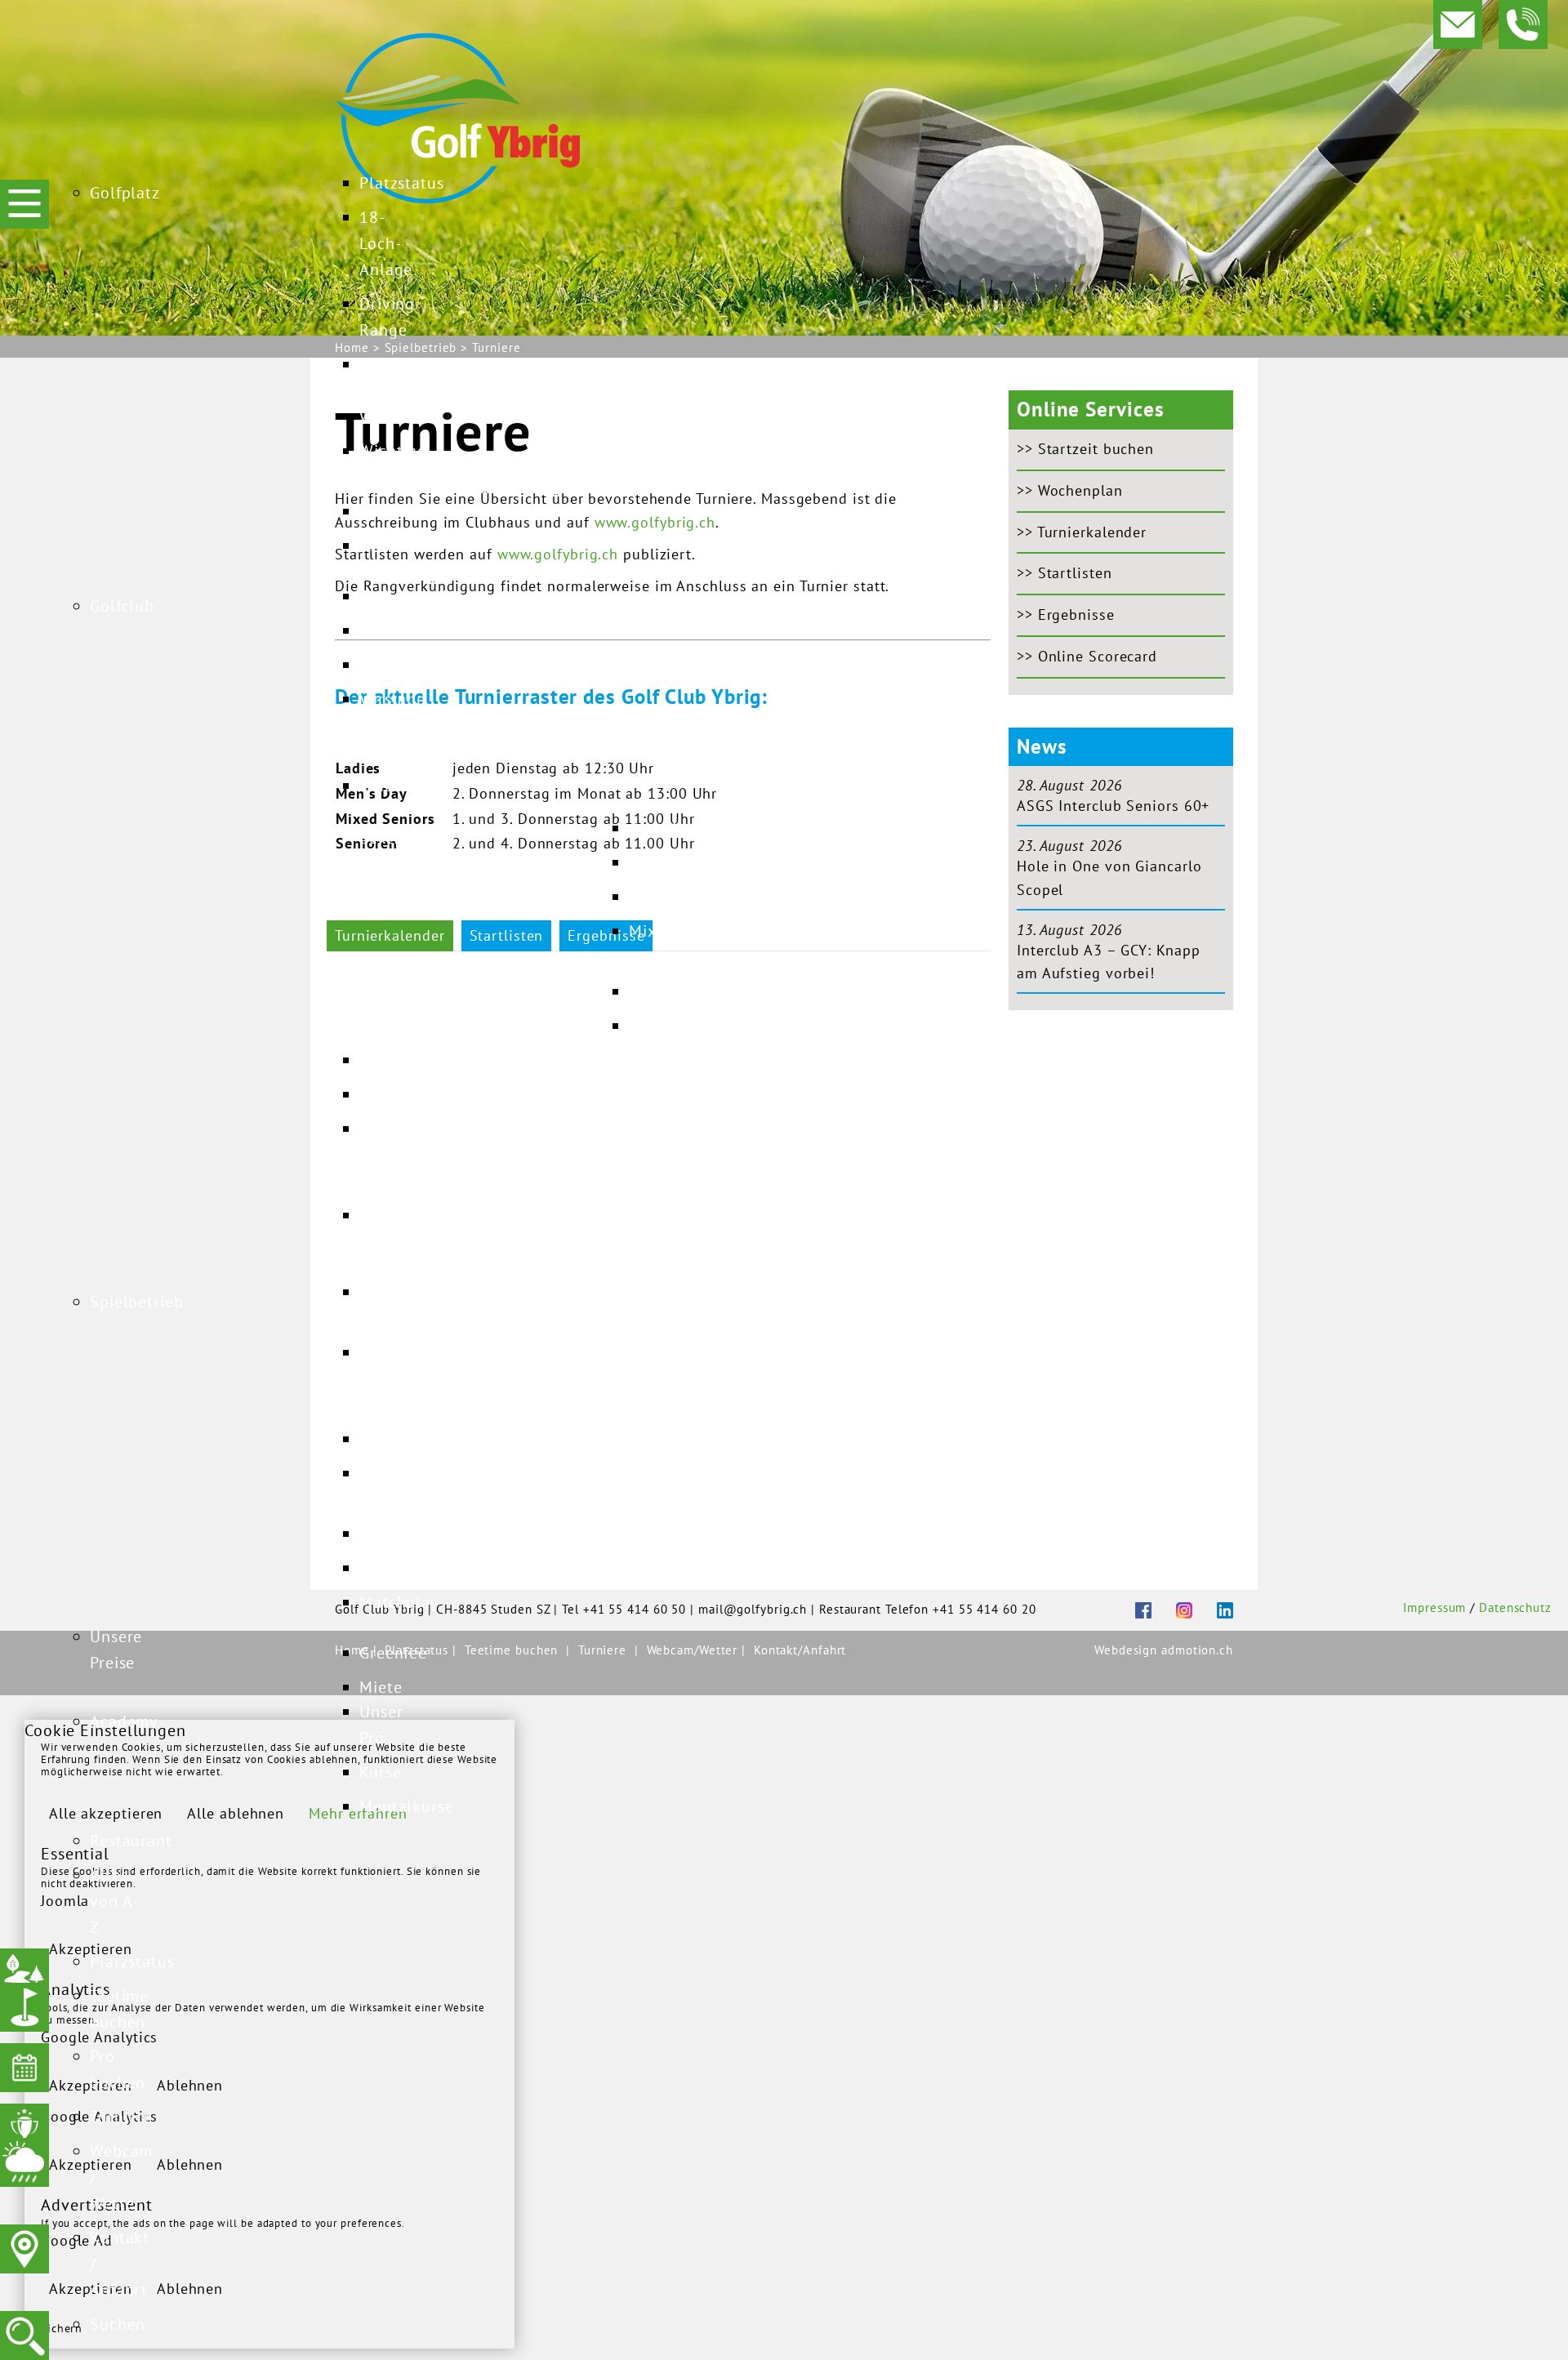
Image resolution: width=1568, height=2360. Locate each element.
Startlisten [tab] (507, 935)
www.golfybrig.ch (655, 522)
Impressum (1434, 1607)
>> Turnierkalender (1082, 532)
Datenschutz (1515, 1607)
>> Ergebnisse (1066, 614)
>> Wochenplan (1070, 490)
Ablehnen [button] (190, 2085)
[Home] (457, 116)
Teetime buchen (512, 1650)
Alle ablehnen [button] (236, 1813)
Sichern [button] (62, 2328)
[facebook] (1131, 1608)
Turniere (602, 1650)
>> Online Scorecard (1087, 656)
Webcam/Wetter (695, 1650)
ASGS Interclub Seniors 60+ (1113, 806)
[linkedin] (1213, 1608)
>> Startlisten (1065, 573)
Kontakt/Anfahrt (800, 1650)
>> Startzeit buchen (1085, 449)
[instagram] (1172, 1608)
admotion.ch (1197, 1650)
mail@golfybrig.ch (753, 1609)
